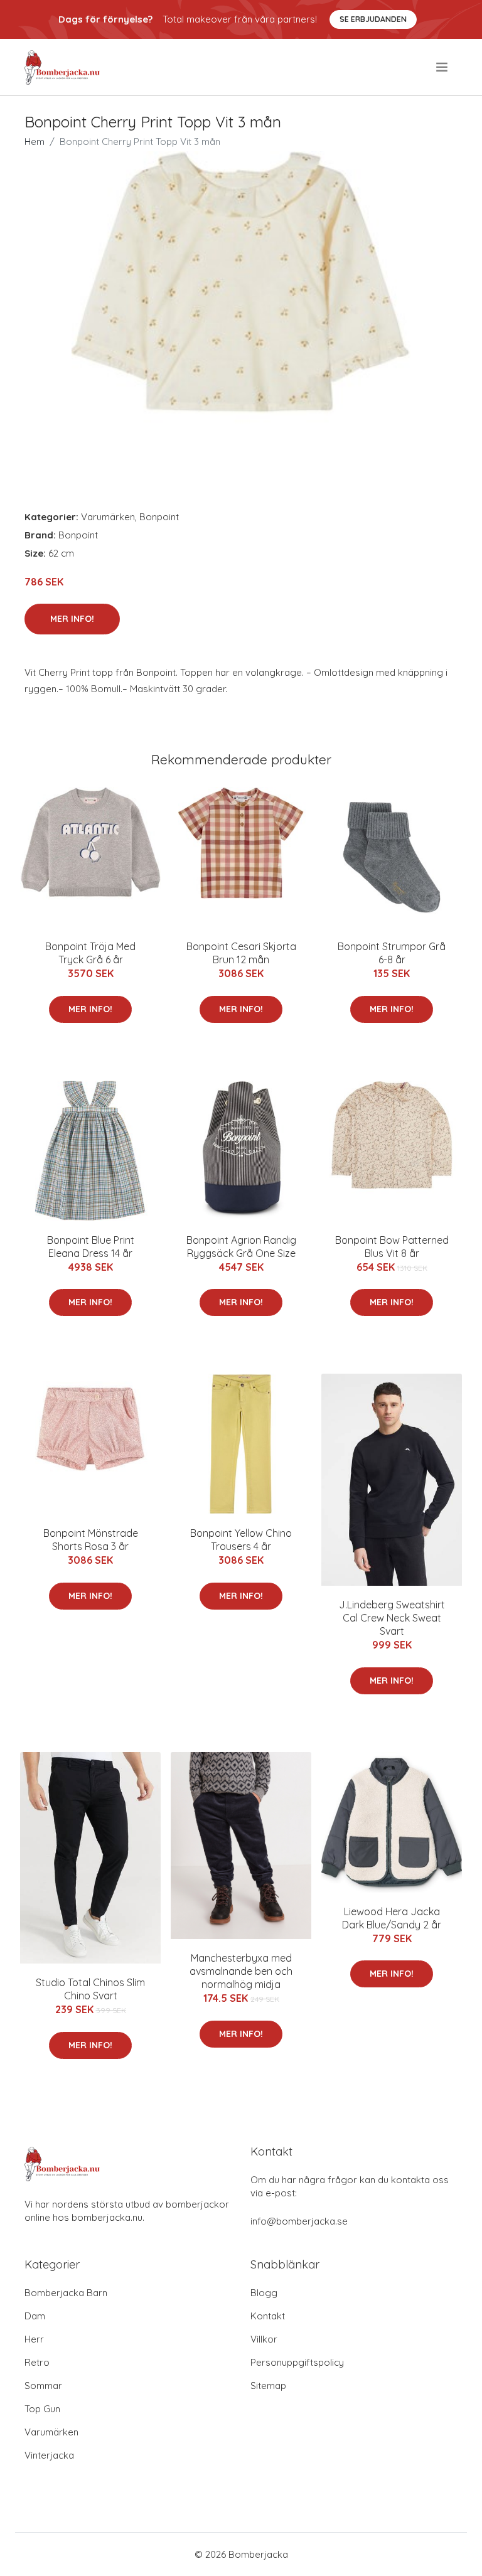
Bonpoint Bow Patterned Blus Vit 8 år (392, 1247)
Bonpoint (159, 517)
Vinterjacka (49, 2455)
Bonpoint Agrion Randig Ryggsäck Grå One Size (241, 1247)
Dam (35, 2316)
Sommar (43, 2386)
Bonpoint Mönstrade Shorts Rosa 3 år (91, 1540)
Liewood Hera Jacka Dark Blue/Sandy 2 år (392, 1918)
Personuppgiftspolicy (297, 2362)
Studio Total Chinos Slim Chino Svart (90, 1989)
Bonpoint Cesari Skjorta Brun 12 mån (241, 953)
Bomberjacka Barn (66, 2293)
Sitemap (268, 2386)
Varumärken (108, 517)
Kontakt (268, 2316)
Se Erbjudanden (373, 19)
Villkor (264, 2339)
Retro (37, 2362)
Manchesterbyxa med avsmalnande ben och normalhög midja (241, 1971)
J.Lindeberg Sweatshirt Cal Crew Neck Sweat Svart (392, 1618)
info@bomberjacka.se (299, 2221)
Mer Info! (72, 619)
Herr (34, 2339)
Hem (35, 142)
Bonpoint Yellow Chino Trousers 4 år (241, 1540)
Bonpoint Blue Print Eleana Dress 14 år (91, 1247)
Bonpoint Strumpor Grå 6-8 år (392, 953)
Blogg (264, 2293)
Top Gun (42, 2409)
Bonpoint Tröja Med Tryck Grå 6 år (90, 953)
